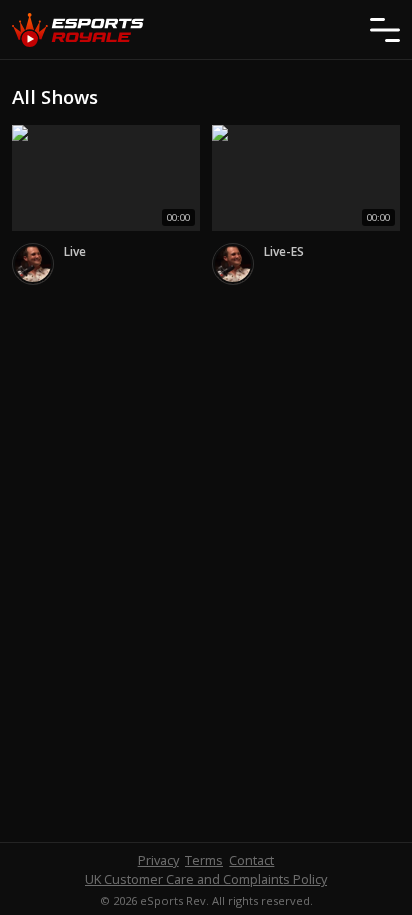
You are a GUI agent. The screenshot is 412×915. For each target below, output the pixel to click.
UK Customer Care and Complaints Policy (206, 879)
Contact (251, 860)
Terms (204, 860)
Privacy (158, 860)
